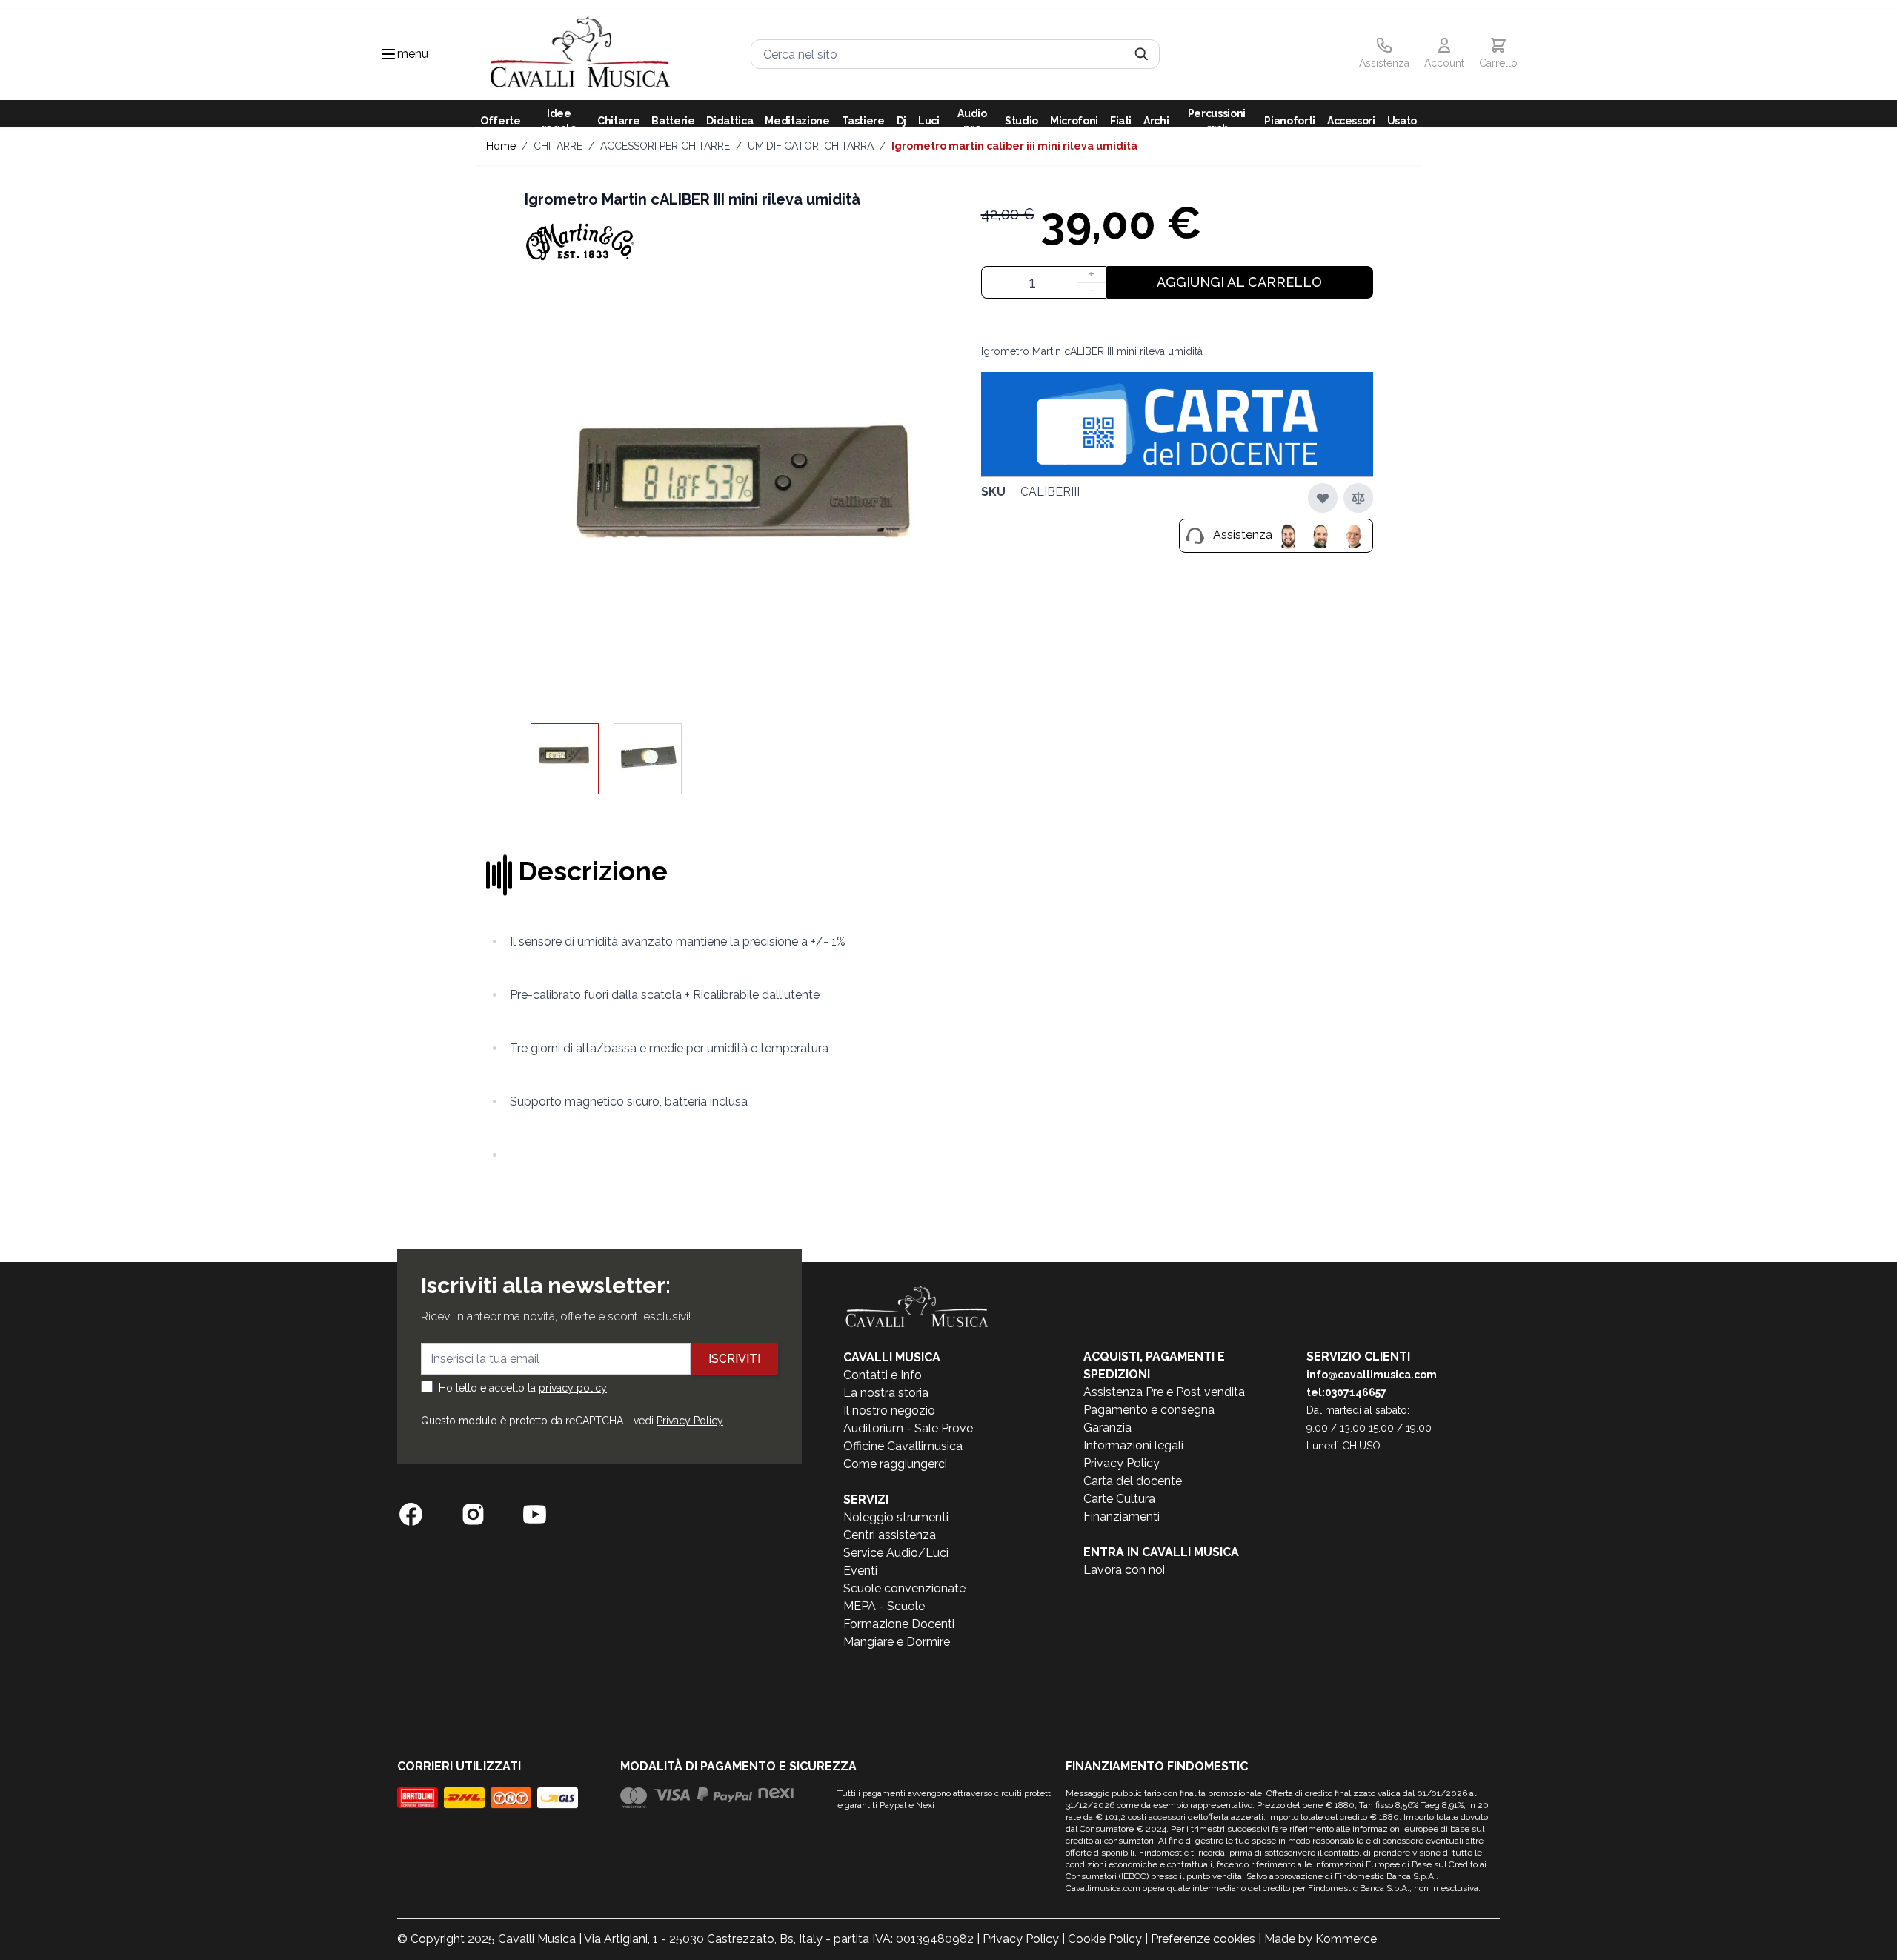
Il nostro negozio (889, 1411)
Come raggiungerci (895, 1464)
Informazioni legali (1133, 1445)
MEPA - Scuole (884, 1606)
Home (501, 146)
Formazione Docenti (899, 1624)
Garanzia (1107, 1428)
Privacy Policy (690, 1421)
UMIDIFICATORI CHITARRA (811, 146)
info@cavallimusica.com (1372, 1375)
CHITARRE (558, 146)
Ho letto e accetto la (523, 1388)
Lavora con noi (1124, 1570)
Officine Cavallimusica (903, 1446)
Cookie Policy (1105, 1939)
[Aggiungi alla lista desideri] (1323, 498)
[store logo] (580, 54)
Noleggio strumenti (896, 1517)
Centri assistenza (890, 1535)
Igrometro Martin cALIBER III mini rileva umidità (1014, 146)
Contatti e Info (883, 1375)
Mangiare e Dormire (897, 1642)
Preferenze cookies (1203, 1939)
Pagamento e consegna (1149, 1410)
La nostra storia (886, 1393)
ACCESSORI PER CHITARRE (665, 146)
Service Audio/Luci (896, 1553)
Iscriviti (734, 1359)
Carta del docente (1133, 1481)
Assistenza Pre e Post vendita (1164, 1392)
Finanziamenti (1122, 1516)
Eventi (860, 1571)
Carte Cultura (1119, 1499)
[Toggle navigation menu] (388, 54)
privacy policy (573, 1388)
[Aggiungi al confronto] (1358, 498)
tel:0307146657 (1346, 1392)
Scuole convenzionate (904, 1588)
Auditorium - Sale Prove (908, 1428)
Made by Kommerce (1320, 1939)
